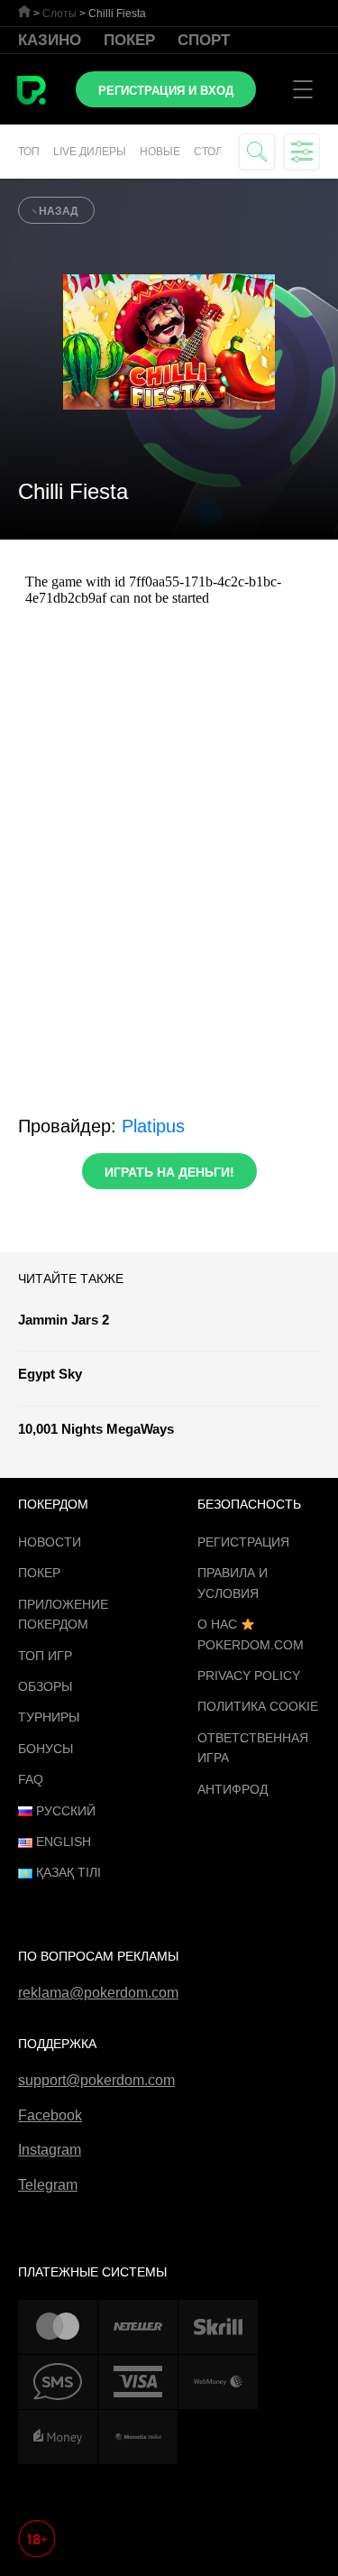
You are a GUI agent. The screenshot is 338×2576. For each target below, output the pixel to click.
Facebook (50, 2115)
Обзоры (45, 1686)
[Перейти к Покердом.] (24, 11)
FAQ (31, 1779)
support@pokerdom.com (96, 2080)
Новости (50, 1542)
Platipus (153, 1126)
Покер (129, 40)
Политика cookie (258, 1706)
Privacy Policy (249, 1676)
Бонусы (46, 1749)
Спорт (204, 40)
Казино (50, 40)
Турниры (49, 1717)
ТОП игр (45, 1656)
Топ (29, 152)
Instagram (50, 2150)
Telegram (48, 2185)
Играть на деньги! (169, 1172)
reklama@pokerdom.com (98, 1993)
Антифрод (233, 1789)
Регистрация (243, 1542)
